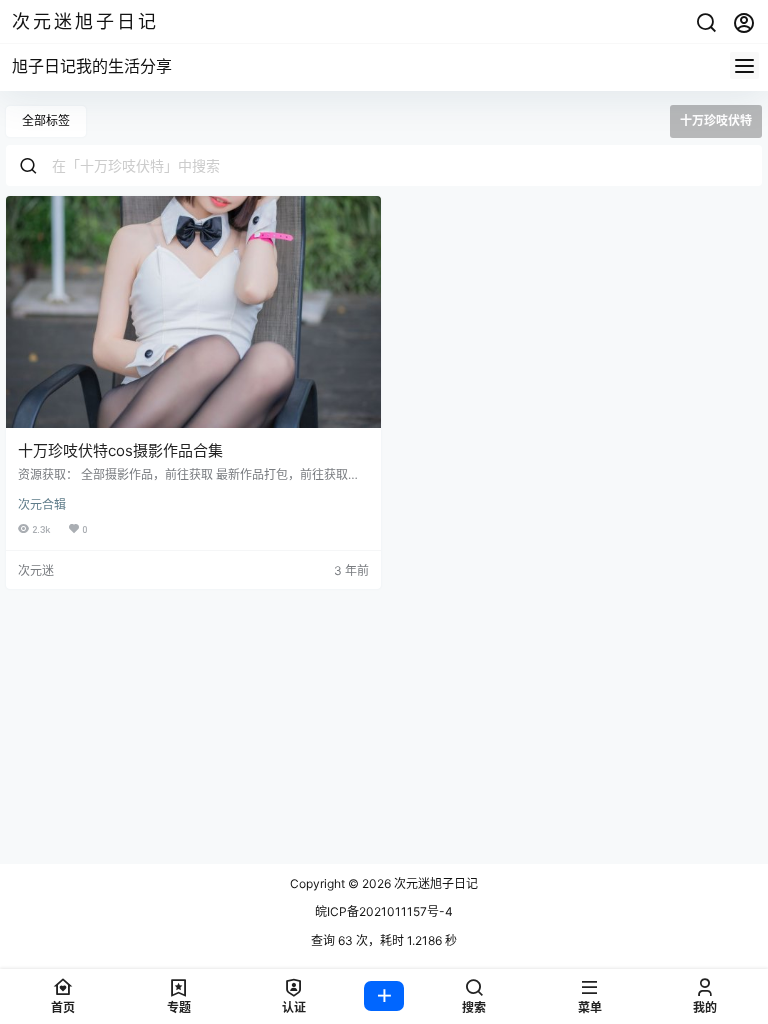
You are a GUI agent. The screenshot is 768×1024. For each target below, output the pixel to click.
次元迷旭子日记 (434, 883)
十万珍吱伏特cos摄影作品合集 (120, 450)
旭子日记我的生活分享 (92, 66)
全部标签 (46, 120)
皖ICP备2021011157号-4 (384, 911)
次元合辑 (42, 504)
